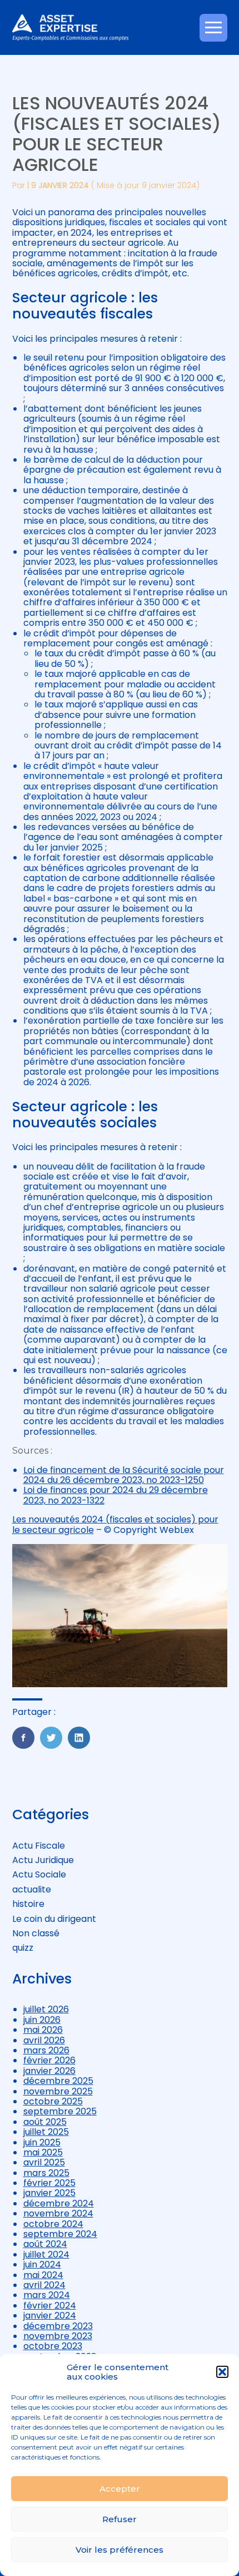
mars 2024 (47, 2295)
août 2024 (45, 2244)
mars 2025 (46, 2173)
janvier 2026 (49, 2071)
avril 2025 (44, 2162)
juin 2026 (42, 2020)
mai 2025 (43, 2152)
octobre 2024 (53, 2224)
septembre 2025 (60, 2111)
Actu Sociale (39, 1874)
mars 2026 (46, 2050)
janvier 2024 (50, 2316)
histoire (28, 1904)
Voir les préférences (120, 2550)
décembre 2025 (58, 2081)
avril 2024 (44, 2285)
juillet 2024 (46, 2254)
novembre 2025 (58, 2091)
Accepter (120, 2489)
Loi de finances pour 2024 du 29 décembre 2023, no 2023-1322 (116, 1495)
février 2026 (49, 2060)
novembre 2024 (58, 2213)
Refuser (120, 2519)
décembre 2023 (58, 2326)
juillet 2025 (46, 2132)
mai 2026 (43, 2030)
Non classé (36, 1933)
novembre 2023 (58, 2336)
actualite (32, 1889)
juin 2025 (42, 2142)
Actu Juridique (43, 1860)
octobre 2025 (53, 2101)
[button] (222, 2372)
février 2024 (50, 2306)
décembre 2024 (59, 2203)
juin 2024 (42, 2264)
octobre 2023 (53, 2346)
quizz (23, 1948)
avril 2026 (44, 2040)
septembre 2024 (60, 2234)
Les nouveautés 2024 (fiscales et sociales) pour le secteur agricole (115, 1524)
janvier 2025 (49, 2193)
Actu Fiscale (39, 1846)
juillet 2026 (46, 2009)
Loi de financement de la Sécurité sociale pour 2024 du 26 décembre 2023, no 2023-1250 (124, 1475)
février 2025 (49, 2183)
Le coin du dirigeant (54, 1919)
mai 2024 (43, 2275)
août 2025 (45, 2122)
